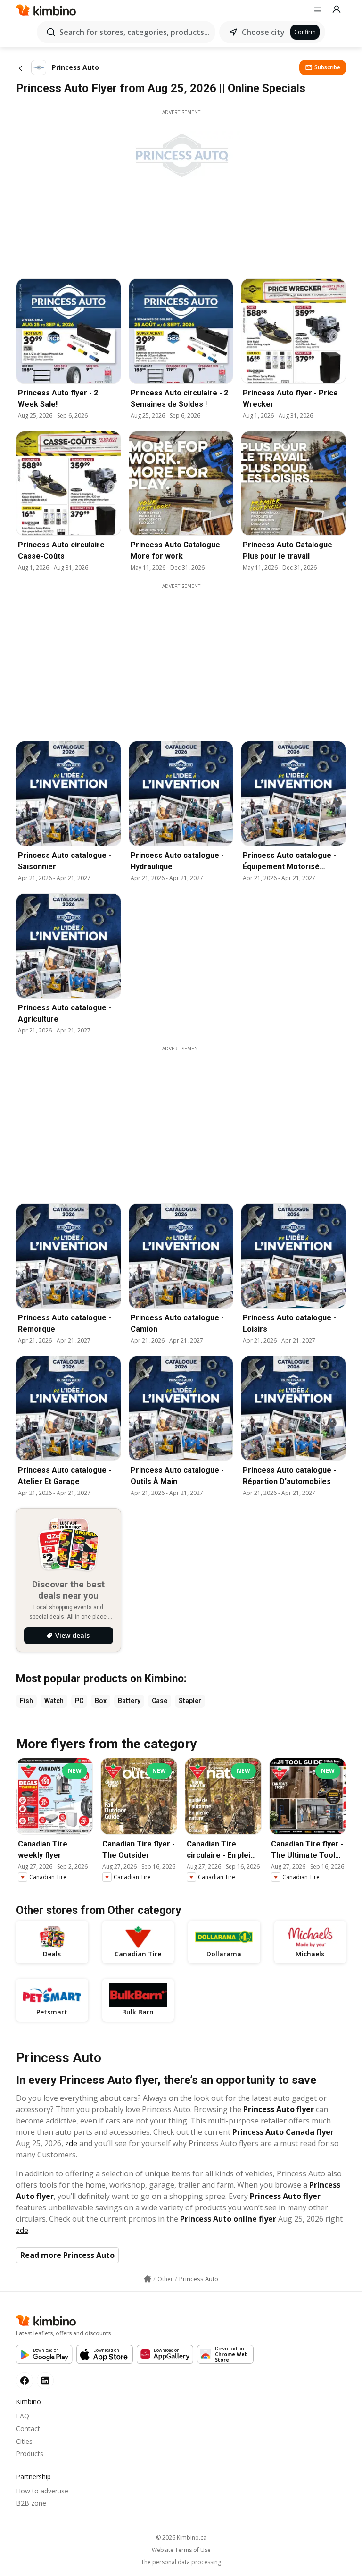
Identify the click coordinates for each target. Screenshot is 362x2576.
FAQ (23, 2416)
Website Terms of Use (181, 2550)
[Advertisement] (188, 656)
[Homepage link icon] (148, 2279)
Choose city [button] (263, 32)
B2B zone (31, 2503)
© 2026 (181, 2538)
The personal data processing (181, 2562)
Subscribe (327, 67)
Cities (24, 2441)
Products (30, 2454)
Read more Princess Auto (67, 2255)
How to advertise (42, 2491)
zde (71, 2143)
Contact (28, 2429)
